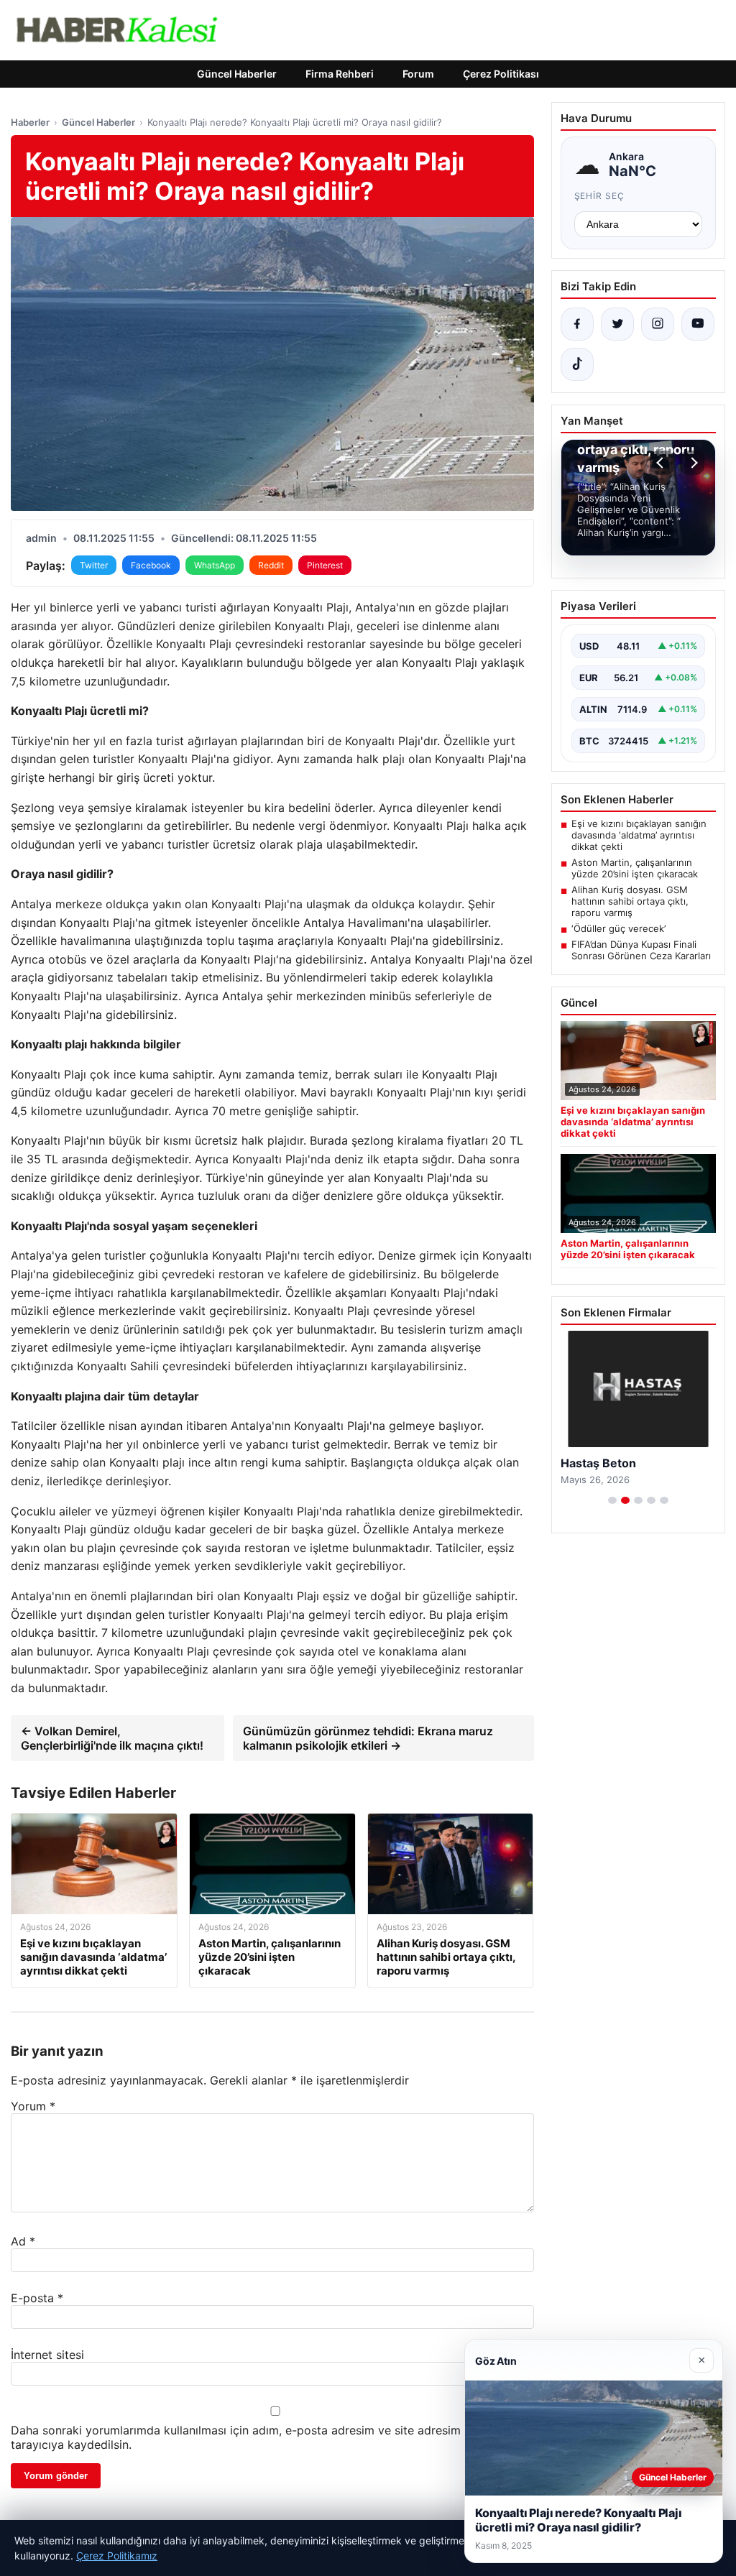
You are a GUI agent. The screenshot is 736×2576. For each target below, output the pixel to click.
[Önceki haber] (662, 463)
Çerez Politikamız (117, 2556)
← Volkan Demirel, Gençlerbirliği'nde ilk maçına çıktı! (112, 1738)
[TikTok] (577, 364)
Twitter (94, 565)
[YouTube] (698, 324)
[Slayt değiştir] (612, 1500)
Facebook (151, 565)
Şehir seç (600, 196)
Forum (418, 74)
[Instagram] (658, 324)
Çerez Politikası (501, 74)
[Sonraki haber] (692, 463)
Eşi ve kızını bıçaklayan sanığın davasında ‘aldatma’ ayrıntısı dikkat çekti (639, 835)
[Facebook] (577, 324)
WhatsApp (215, 565)
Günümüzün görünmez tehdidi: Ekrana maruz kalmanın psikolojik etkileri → (368, 1738)
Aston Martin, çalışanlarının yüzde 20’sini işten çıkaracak (635, 868)
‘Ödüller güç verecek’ (618, 928)
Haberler (30, 122)
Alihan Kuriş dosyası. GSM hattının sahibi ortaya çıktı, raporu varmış (630, 901)
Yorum (33, 2106)
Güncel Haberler (237, 74)
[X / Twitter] (617, 324)
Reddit (271, 565)
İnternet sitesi (47, 2355)
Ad (23, 2241)
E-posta (37, 2298)
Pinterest (325, 565)
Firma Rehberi (340, 74)
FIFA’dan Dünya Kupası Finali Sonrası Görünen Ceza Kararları (641, 950)
